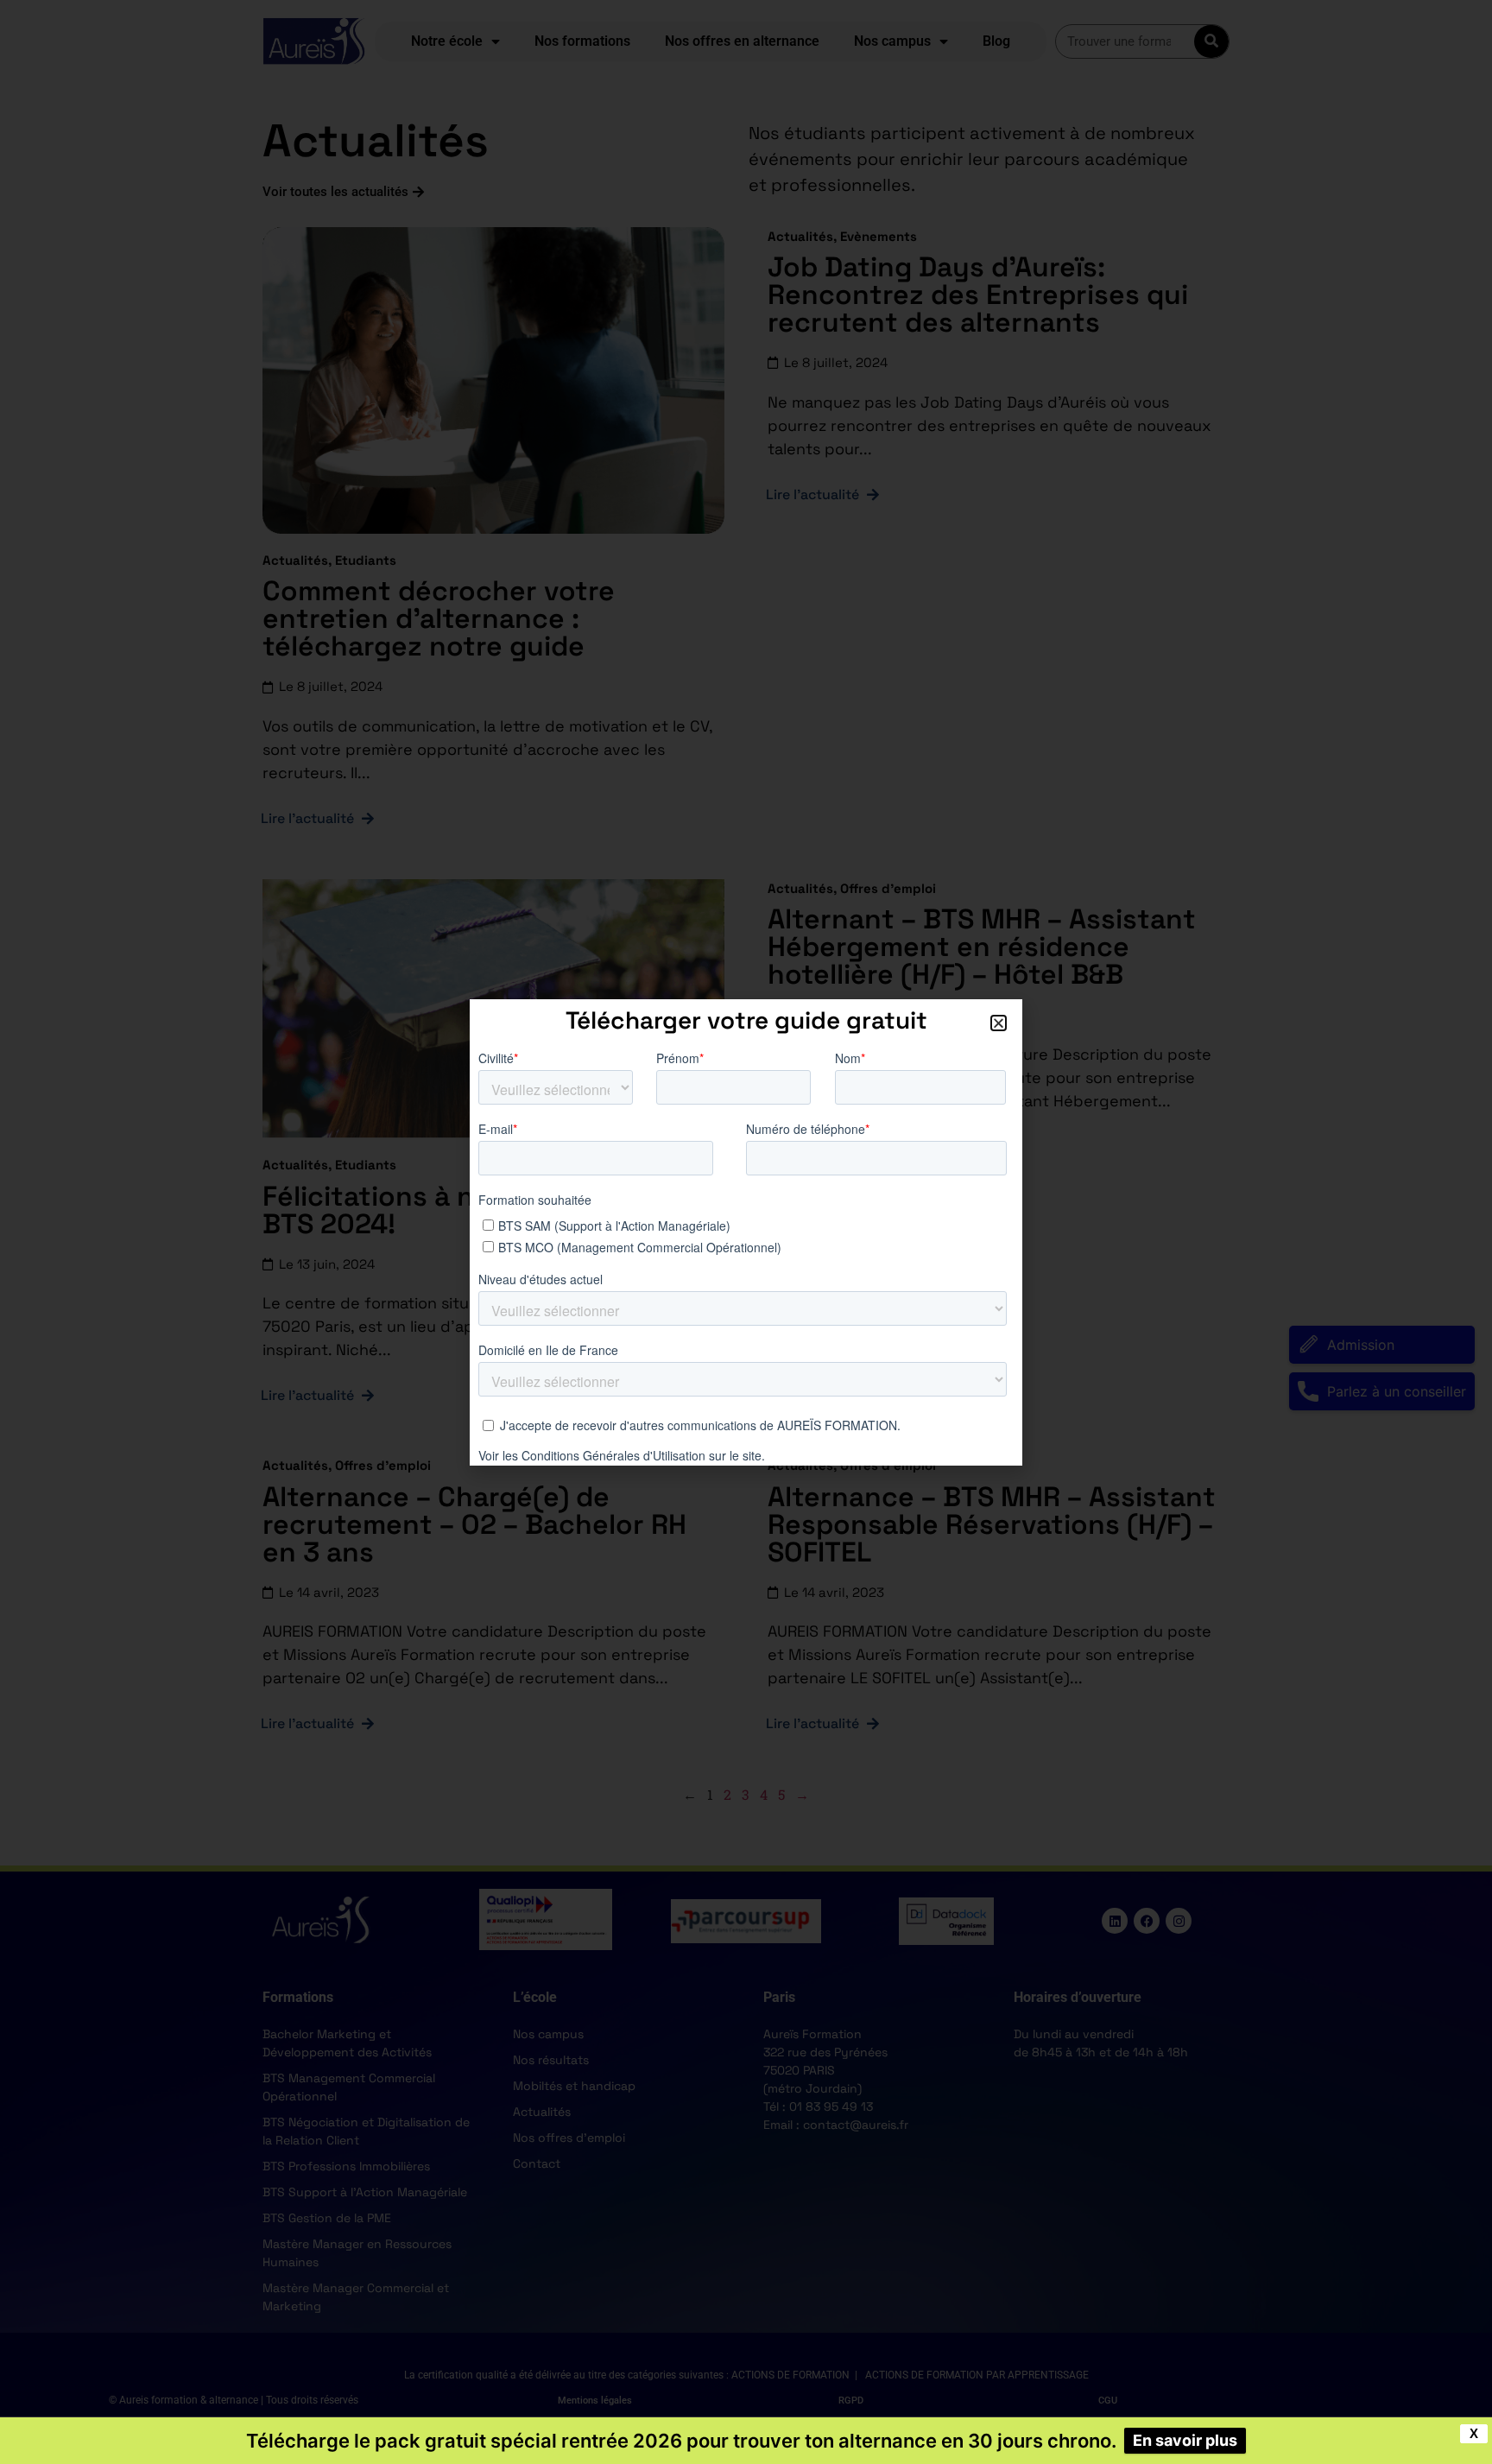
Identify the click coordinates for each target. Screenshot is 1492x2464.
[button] (999, 1023)
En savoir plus (1185, 2440)
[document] (746, 1232)
